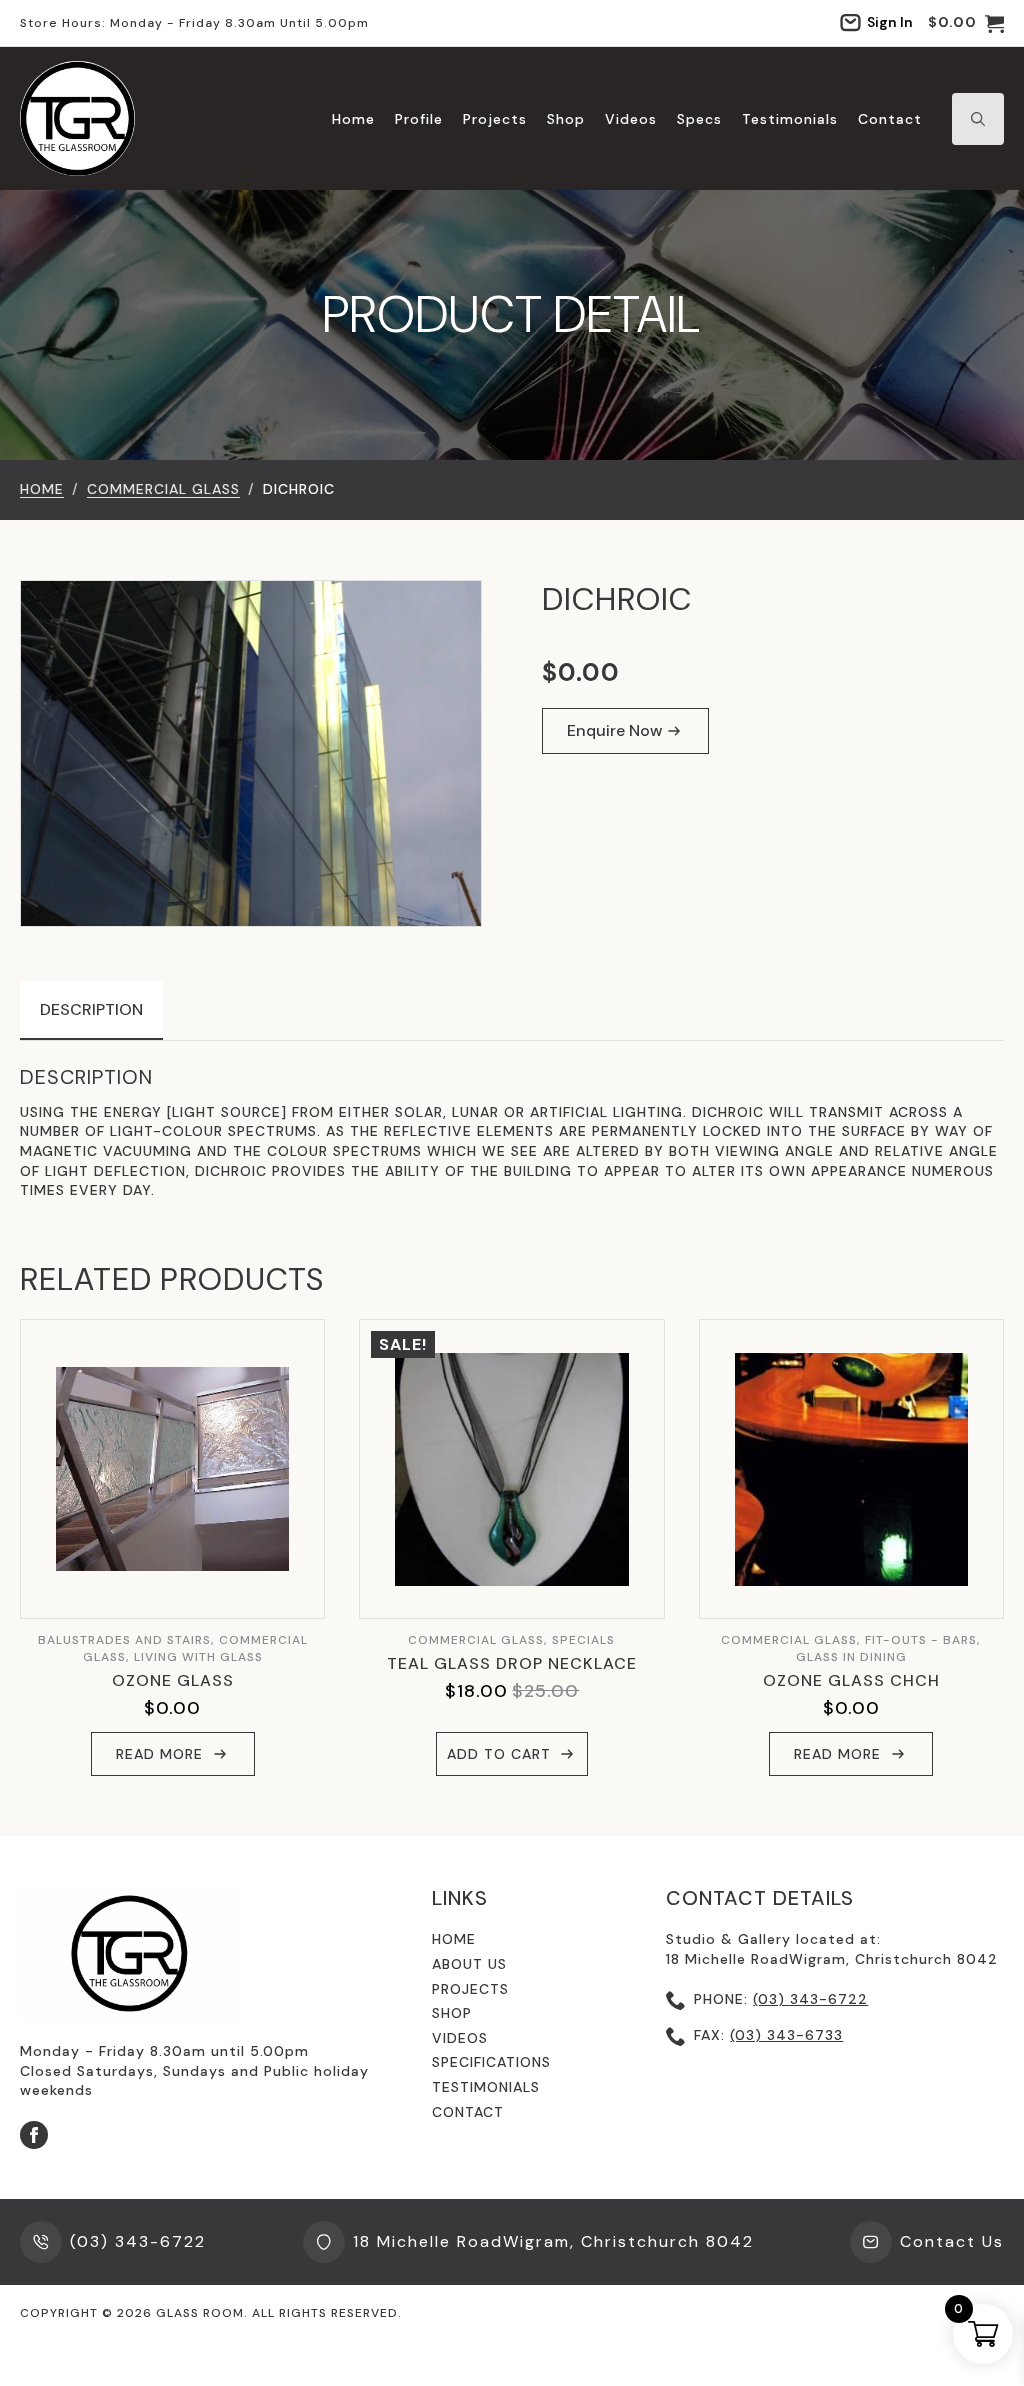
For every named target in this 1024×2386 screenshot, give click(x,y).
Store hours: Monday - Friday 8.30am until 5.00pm (194, 23)
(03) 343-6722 (810, 1999)
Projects (495, 119)
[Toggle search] (978, 119)
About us (469, 1964)
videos (460, 2038)
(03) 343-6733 (786, 2035)
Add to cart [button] (499, 1754)
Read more (159, 1754)
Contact (890, 119)
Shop (566, 119)
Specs (699, 119)
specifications (491, 2062)
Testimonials (790, 119)
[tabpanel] (512, 1133)
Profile (419, 119)
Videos (631, 119)
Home (353, 119)
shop (452, 2013)
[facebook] (34, 2135)
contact (468, 2112)
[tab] (91, 1010)
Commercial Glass (163, 489)
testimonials (486, 2087)
